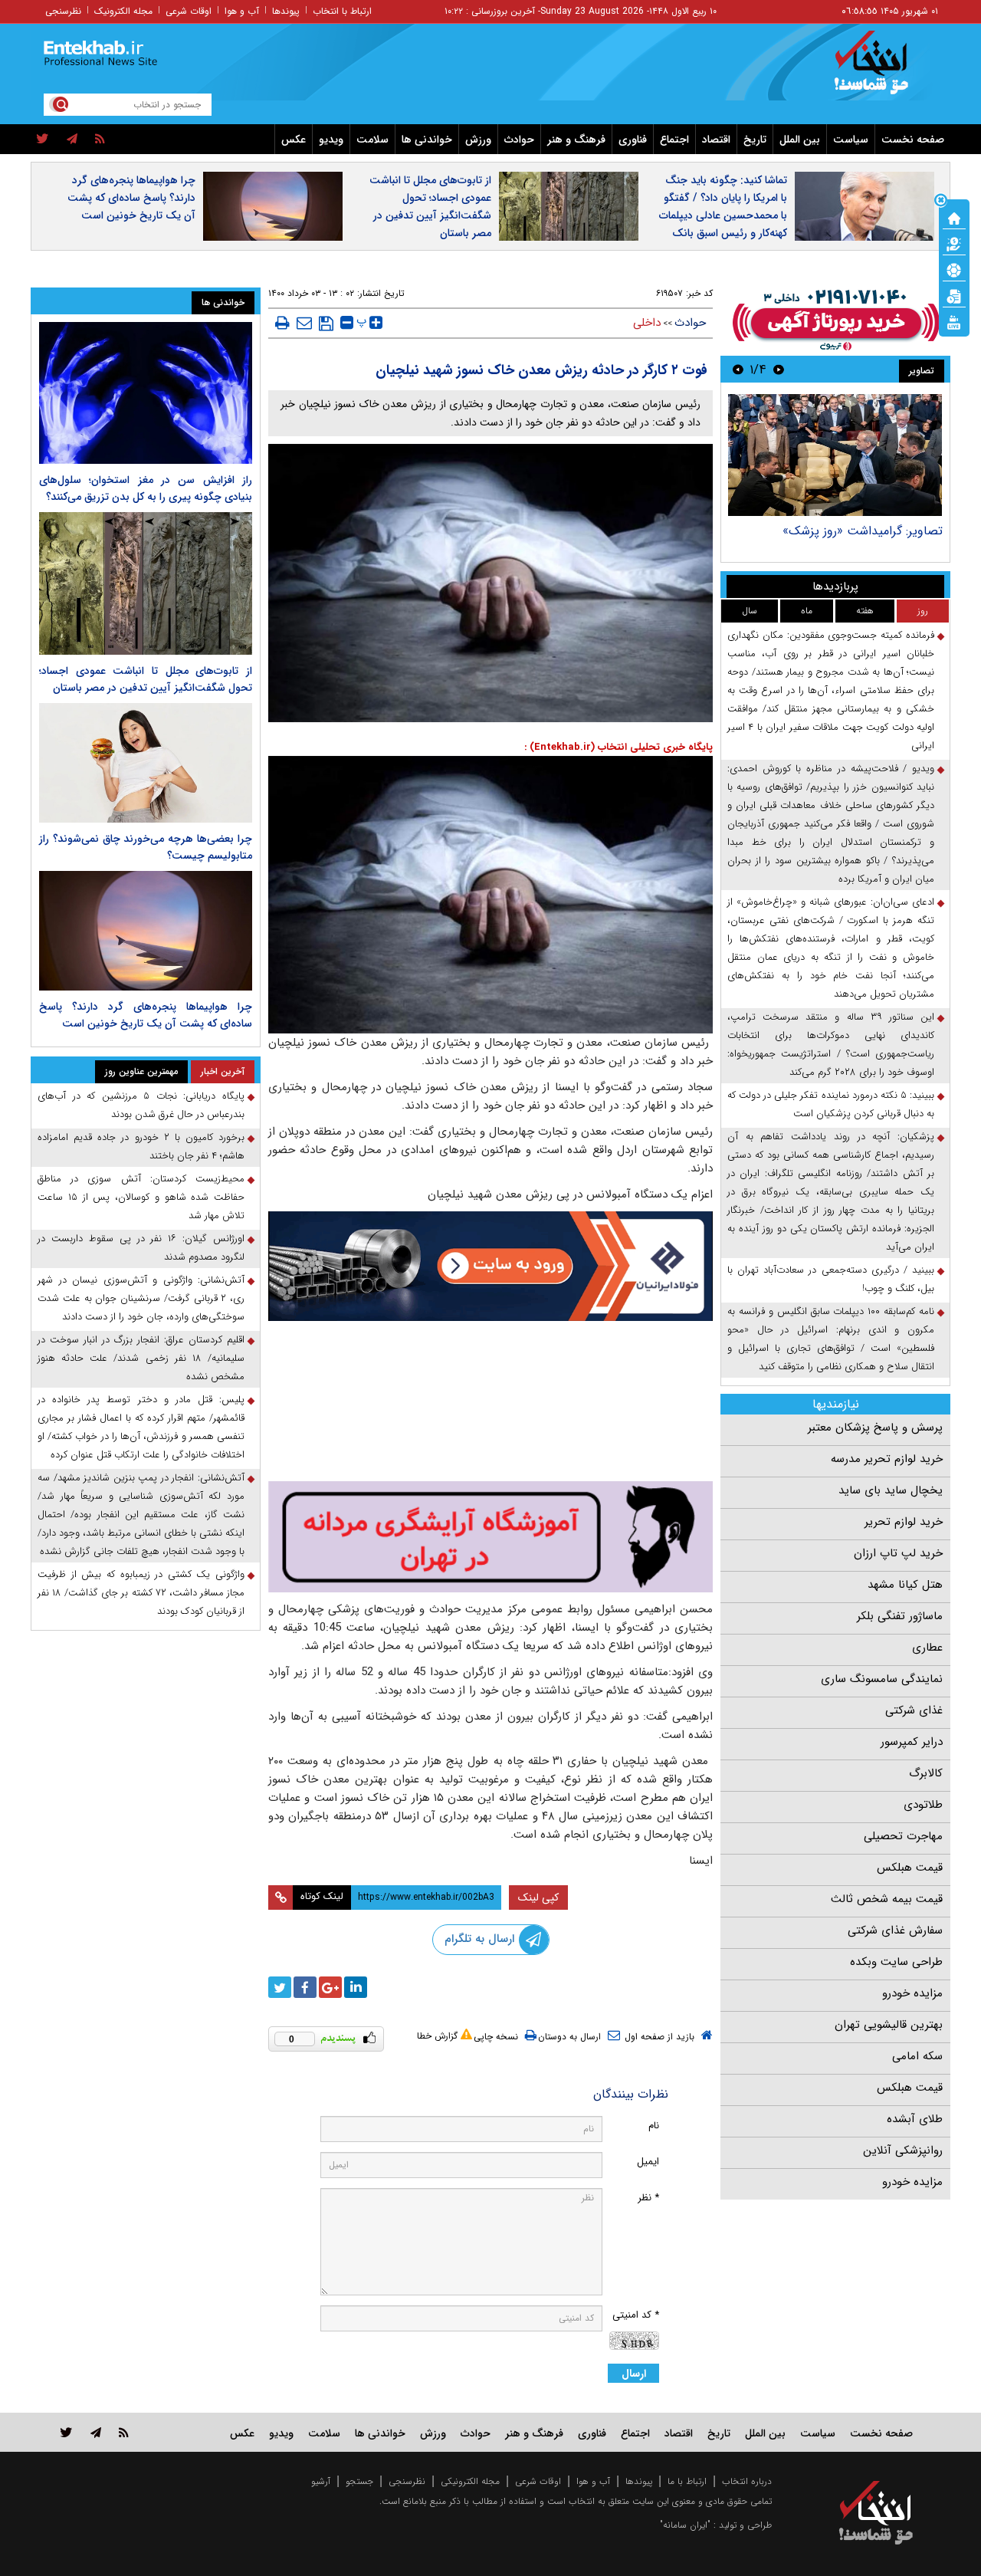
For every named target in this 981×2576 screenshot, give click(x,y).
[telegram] (72, 140)
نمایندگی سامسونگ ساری (882, 1679)
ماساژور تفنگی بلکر (900, 1616)
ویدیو (331, 140)
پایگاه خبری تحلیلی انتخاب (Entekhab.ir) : (618, 747)
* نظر (648, 2198)
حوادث (519, 140)
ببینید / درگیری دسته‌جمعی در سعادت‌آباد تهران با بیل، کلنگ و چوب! (831, 1279)
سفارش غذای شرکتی (895, 1930)
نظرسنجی (63, 11)
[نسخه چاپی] (282, 323)
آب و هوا (242, 11)
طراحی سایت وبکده (896, 1962)
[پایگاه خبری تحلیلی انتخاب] (883, 70)
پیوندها (286, 11)
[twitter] (43, 140)
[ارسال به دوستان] (304, 323)
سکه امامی (917, 2056)
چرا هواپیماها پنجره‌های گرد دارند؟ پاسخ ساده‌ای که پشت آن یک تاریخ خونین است (131, 198)
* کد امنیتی (636, 2315)
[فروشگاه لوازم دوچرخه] (490, 1403)
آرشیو (321, 2481)
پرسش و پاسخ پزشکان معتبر (875, 1428)
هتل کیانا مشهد (905, 1585)
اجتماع (674, 140)
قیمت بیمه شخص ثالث (887, 1899)
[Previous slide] (779, 369)
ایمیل (648, 2162)
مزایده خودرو (912, 1993)
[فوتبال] (954, 269)
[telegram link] (96, 2432)
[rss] (100, 140)
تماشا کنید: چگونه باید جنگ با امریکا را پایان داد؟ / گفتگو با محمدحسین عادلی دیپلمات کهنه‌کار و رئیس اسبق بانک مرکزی (723, 215)
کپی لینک (538, 1898)
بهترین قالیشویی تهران (889, 2025)
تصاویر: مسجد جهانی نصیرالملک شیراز (846, 531)
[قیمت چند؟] (954, 243)
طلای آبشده (915, 2119)
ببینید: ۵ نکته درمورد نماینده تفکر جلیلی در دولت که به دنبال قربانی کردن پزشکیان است (831, 1104)
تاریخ (755, 140)
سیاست (851, 140)
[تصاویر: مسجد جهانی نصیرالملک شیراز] (835, 455)
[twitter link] (66, 2432)
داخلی (647, 323)
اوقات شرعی (189, 11)
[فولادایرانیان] (490, 1266)
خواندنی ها (427, 140)
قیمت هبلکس (910, 1868)
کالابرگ (926, 1773)
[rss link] (124, 2432)
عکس (294, 140)
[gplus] (330, 1987)
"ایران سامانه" (685, 2525)
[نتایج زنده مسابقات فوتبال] (954, 321)
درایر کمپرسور (912, 1742)
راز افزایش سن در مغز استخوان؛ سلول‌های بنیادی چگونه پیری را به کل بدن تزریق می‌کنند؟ (146, 488)
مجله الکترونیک (123, 11)
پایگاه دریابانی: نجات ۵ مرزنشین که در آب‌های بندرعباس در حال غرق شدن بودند (141, 1105)
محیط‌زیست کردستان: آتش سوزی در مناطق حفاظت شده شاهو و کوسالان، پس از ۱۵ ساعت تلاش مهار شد (141, 1197)
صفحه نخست (913, 140)
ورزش (478, 140)
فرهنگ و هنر (576, 140)
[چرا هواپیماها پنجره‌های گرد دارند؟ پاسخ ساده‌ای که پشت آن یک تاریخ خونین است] (146, 931)
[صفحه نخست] (954, 217)
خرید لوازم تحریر (904, 1522)
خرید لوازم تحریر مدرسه (887, 1459)
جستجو (359, 2481)
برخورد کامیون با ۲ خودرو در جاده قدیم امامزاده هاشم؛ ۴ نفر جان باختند (141, 1147)
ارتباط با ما (687, 2481)
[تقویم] (954, 295)
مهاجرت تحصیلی (903, 1836)
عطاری (927, 1648)
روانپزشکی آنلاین (903, 2150)
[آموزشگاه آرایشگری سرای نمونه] (490, 1537)
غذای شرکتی (914, 1710)
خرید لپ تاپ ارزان (898, 1553)
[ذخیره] (326, 324)
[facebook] (305, 1987)
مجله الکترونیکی (470, 2481)
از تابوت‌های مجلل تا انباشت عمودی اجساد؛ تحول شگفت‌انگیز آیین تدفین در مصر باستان (430, 207)
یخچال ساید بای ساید (891, 1490)
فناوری (633, 140)
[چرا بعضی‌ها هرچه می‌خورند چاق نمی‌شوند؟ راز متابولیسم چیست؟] (146, 763)
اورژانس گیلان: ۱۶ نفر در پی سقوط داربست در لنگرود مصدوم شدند (141, 1248)
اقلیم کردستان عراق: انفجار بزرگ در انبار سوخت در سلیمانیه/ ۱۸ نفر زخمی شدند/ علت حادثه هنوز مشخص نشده (141, 1358)
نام (654, 2126)
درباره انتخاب (747, 2481)
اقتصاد (716, 140)
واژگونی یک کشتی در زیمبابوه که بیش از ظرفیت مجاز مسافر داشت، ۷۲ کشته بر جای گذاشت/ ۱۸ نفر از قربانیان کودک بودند (141, 1593)
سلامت (372, 140)
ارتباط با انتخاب (342, 11)
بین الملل (800, 140)
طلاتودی (923, 1805)
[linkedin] (356, 1987)
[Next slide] (738, 369)
